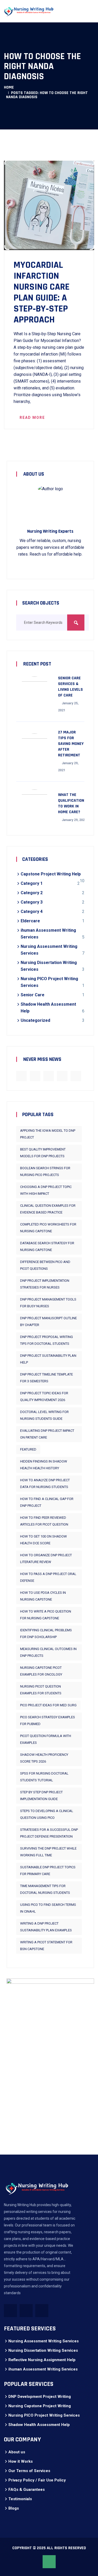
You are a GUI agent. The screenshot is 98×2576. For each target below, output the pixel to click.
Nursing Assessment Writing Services (44, 2341)
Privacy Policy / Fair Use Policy (37, 2480)
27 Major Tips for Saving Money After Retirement (71, 744)
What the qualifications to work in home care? (72, 803)
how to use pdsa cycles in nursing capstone (43, 1596)
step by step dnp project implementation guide (41, 1796)
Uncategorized (35, 1020)
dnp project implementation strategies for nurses (45, 1284)
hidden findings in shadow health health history (44, 1465)
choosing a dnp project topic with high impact (46, 1190)
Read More (32, 418)
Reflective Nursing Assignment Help (42, 2360)
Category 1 (32, 883)
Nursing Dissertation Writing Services (43, 2350)
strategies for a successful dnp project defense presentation (49, 1833)
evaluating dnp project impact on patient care (47, 1434)
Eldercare (30, 921)
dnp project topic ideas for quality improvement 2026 (44, 1396)
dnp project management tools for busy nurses (48, 1303)
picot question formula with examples (46, 1739)
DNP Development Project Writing (40, 2397)
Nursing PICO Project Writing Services (44, 2415)
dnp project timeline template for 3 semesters (47, 1378)
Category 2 (32, 893)
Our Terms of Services (29, 2471)
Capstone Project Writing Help (51, 874)
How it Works (21, 2461)
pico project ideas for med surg (48, 1705)
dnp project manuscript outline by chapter (48, 1321)
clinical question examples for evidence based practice (48, 1209)
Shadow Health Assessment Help (39, 2425)
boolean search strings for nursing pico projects (45, 1171)
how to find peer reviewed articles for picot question (44, 1521)
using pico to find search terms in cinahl (48, 1908)
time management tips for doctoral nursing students (45, 1889)
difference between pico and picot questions (45, 1265)
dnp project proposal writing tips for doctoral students (47, 1340)
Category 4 (32, 911)
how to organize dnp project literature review (46, 1558)
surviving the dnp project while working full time (48, 1852)
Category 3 (32, 902)
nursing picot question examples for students (41, 1690)
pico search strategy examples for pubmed (48, 1721)
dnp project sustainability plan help (48, 1359)
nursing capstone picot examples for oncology (41, 1671)
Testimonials (20, 2499)
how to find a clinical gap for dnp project (47, 1502)
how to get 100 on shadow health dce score (44, 1540)
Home (9, 87)
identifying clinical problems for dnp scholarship (46, 1634)
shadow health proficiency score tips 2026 (44, 1758)
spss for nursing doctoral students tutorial (44, 1777)
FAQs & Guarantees (27, 2490)
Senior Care (33, 995)
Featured (28, 1449)
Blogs (14, 2508)
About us (17, 2452)
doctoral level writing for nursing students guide (44, 1415)
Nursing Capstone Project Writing (40, 2406)
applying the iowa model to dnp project (48, 1134)
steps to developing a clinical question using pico (47, 1814)
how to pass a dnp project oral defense (48, 1577)
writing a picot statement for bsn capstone (46, 1946)
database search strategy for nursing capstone (47, 1246)
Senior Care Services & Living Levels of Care (70, 687)
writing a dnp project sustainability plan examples (46, 1927)
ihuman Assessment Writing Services (43, 2369)
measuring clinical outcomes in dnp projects (48, 1652)
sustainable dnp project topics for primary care (48, 1871)
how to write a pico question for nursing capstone (46, 1615)
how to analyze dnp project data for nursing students (45, 1483)
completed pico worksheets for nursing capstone (48, 1228)
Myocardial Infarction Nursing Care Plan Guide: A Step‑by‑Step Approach (42, 293)
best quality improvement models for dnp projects (43, 1153)
